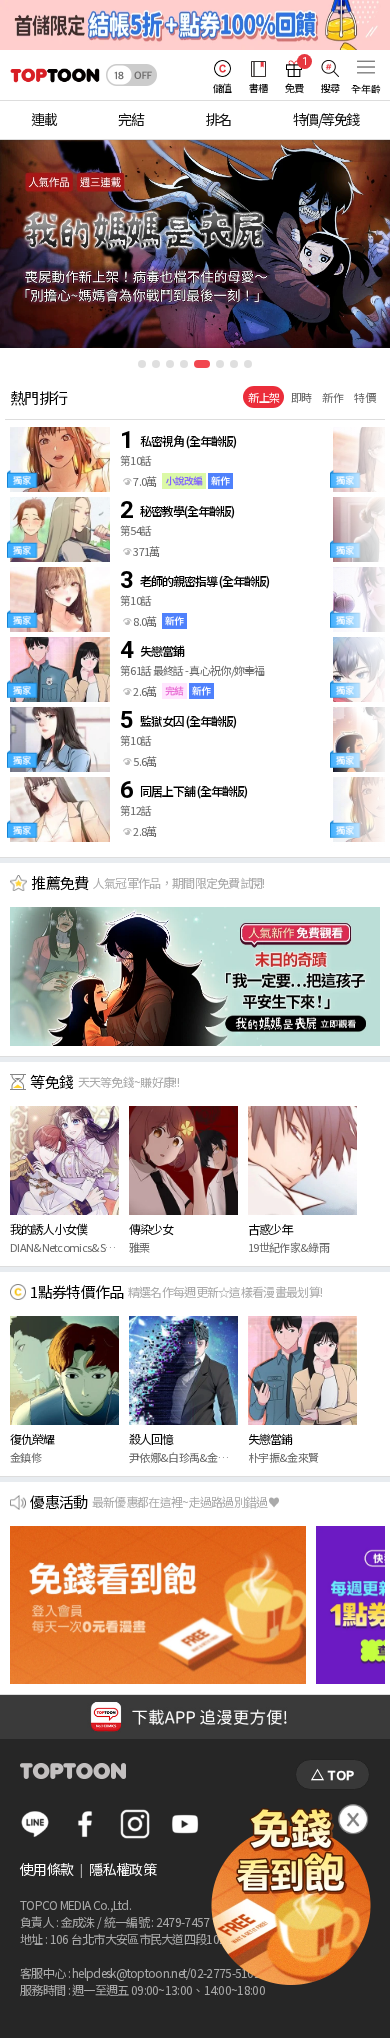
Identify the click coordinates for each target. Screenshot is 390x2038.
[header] (50, 75)
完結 (130, 119)
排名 (218, 119)
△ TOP (332, 1774)
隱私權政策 (122, 1869)
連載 (43, 119)
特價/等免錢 (326, 119)
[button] (142, 364)
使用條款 (46, 1869)
